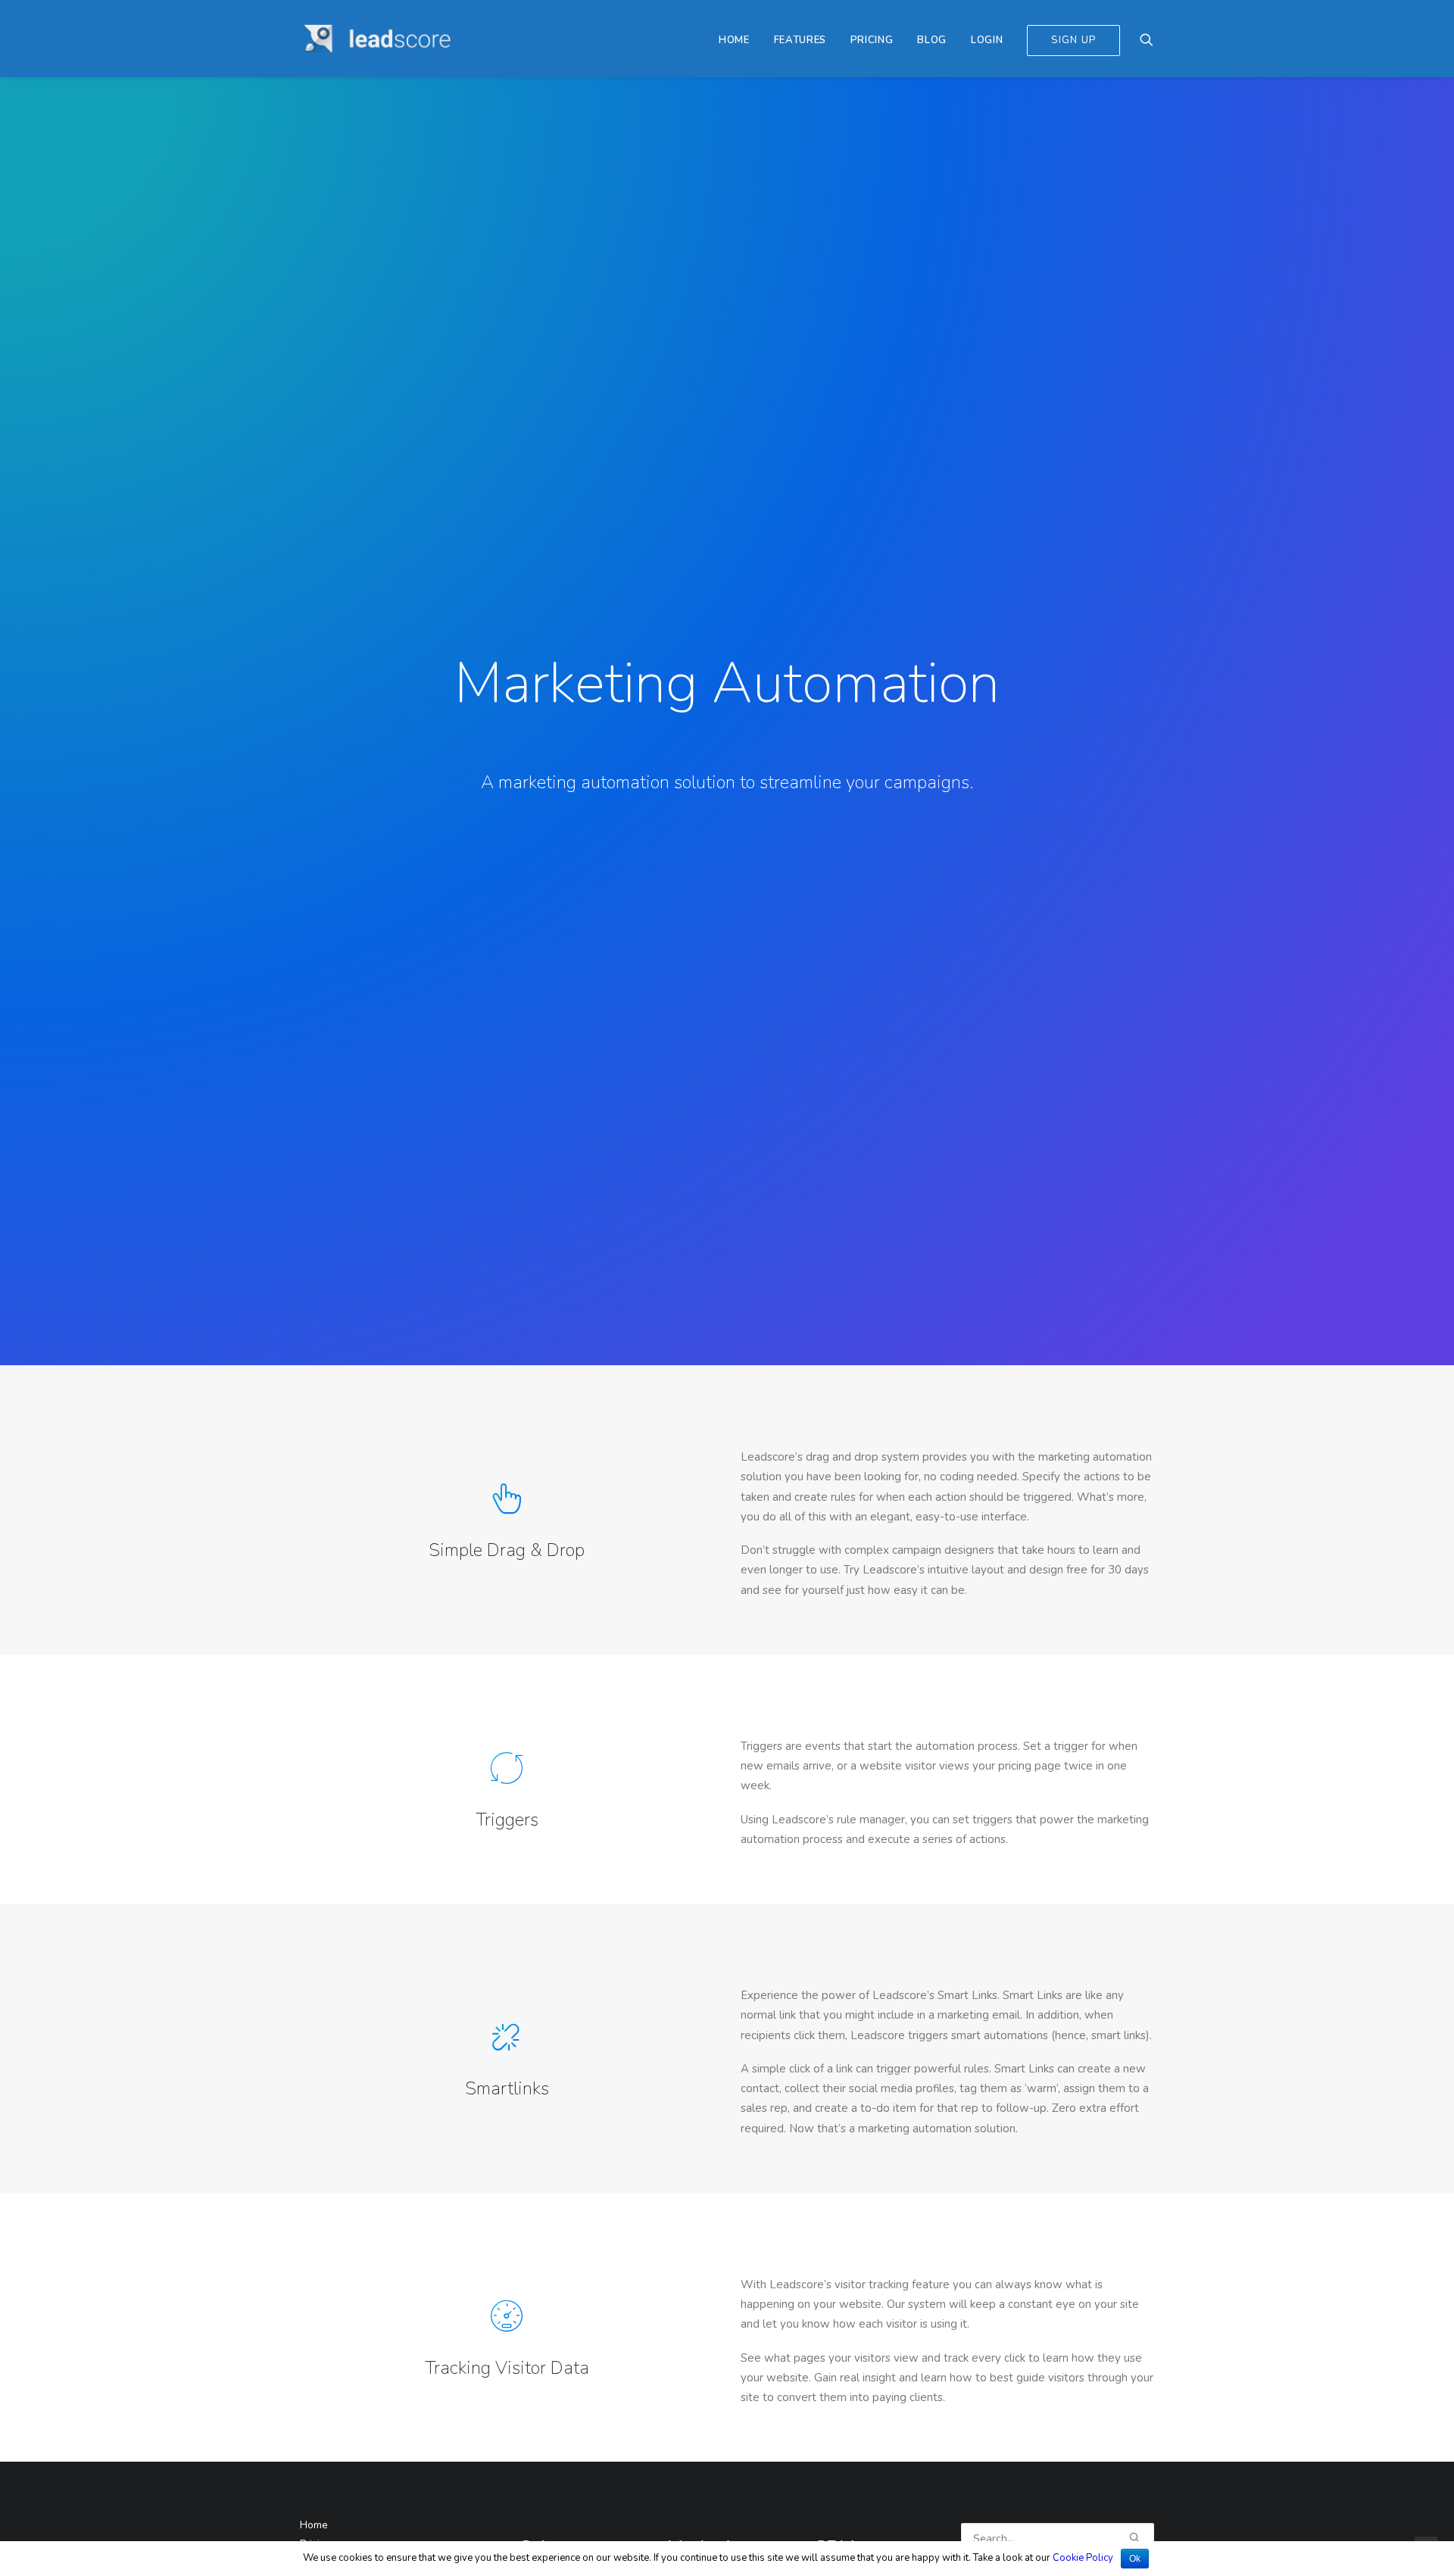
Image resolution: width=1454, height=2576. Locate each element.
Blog (932, 40)
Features (800, 40)
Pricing (872, 40)
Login (987, 40)
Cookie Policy (1083, 2558)
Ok (1135, 2559)
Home (734, 40)
